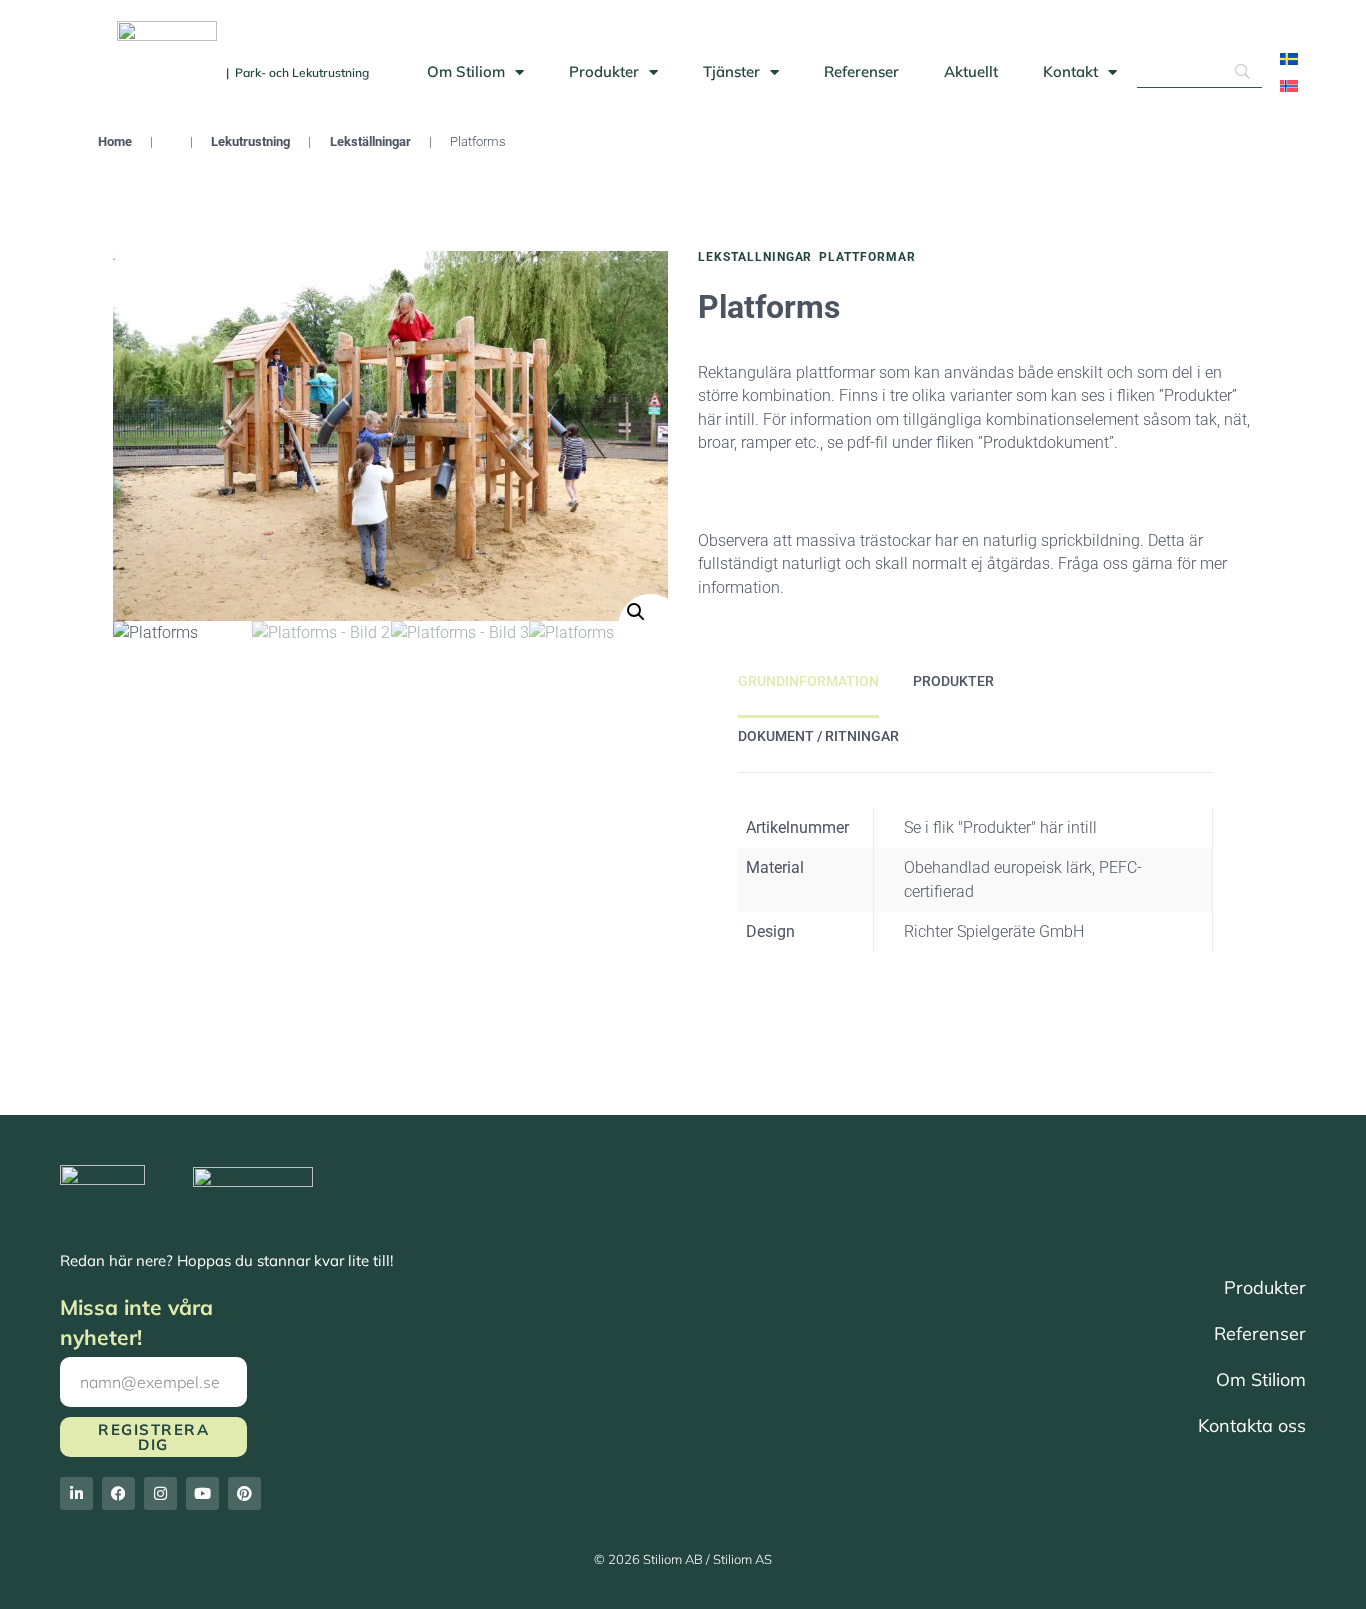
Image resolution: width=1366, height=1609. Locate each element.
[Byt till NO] (1289, 85)
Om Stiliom (466, 71)
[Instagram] (160, 1493)
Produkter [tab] (953, 681)
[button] (650, 626)
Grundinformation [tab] (808, 681)
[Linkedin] (76, 1493)
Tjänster (731, 71)
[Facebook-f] (118, 1493)
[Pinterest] (244, 1493)
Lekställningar (370, 141)
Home (115, 141)
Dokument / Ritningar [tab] (818, 736)
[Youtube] (202, 1493)
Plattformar (867, 257)
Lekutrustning (250, 141)
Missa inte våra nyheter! (136, 1322)
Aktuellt (971, 71)
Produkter (604, 71)
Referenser (861, 71)
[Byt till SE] (1289, 58)
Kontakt (1070, 71)
